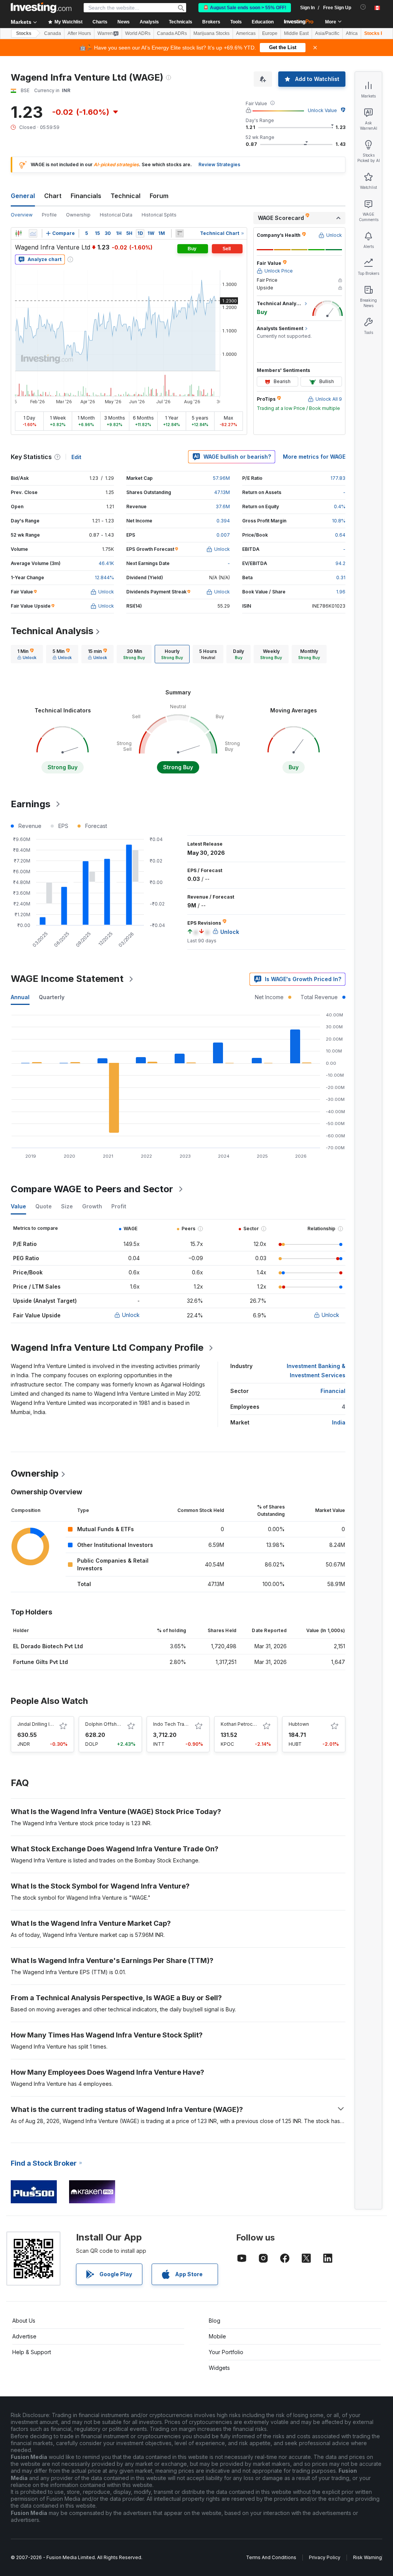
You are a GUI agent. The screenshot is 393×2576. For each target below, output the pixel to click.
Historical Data (116, 215)
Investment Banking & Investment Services (316, 1371)
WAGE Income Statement (67, 979)
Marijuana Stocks (211, 33)
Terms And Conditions (271, 2557)
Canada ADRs (172, 33)
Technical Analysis (52, 631)
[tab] (27, 654)
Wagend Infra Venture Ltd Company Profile (107, 1347)
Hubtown (299, 1724)
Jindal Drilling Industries (44, 1724)
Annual (20, 997)
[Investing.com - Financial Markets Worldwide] (41, 8)
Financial (333, 1391)
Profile (49, 215)
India (339, 1422)
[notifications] (363, 7)
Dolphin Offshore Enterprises (118, 1724)
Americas (246, 33)
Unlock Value (322, 110)
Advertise (24, 2336)
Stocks (24, 33)
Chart (53, 196)
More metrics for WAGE (314, 457)
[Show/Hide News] (180, 233)
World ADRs (138, 33)
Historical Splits (159, 215)
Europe (270, 33)
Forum (159, 196)
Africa (352, 33)
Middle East (296, 33)
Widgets (219, 2368)
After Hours (79, 33)
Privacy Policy (325, 2557)
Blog (215, 2321)
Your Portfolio (226, 2352)
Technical (125, 196)
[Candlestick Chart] (18, 233)
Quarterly (52, 997)
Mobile (217, 2336)
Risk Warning (367, 2557)
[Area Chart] (33, 233)
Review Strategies (219, 164)
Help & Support (32, 2352)
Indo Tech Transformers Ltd (185, 1724)
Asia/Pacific (327, 33)
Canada (53, 33)
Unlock (131, 1315)
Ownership (78, 215)
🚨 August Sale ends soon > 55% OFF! (245, 8)
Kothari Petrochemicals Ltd (251, 1724)
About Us (24, 2321)
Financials (86, 196)
